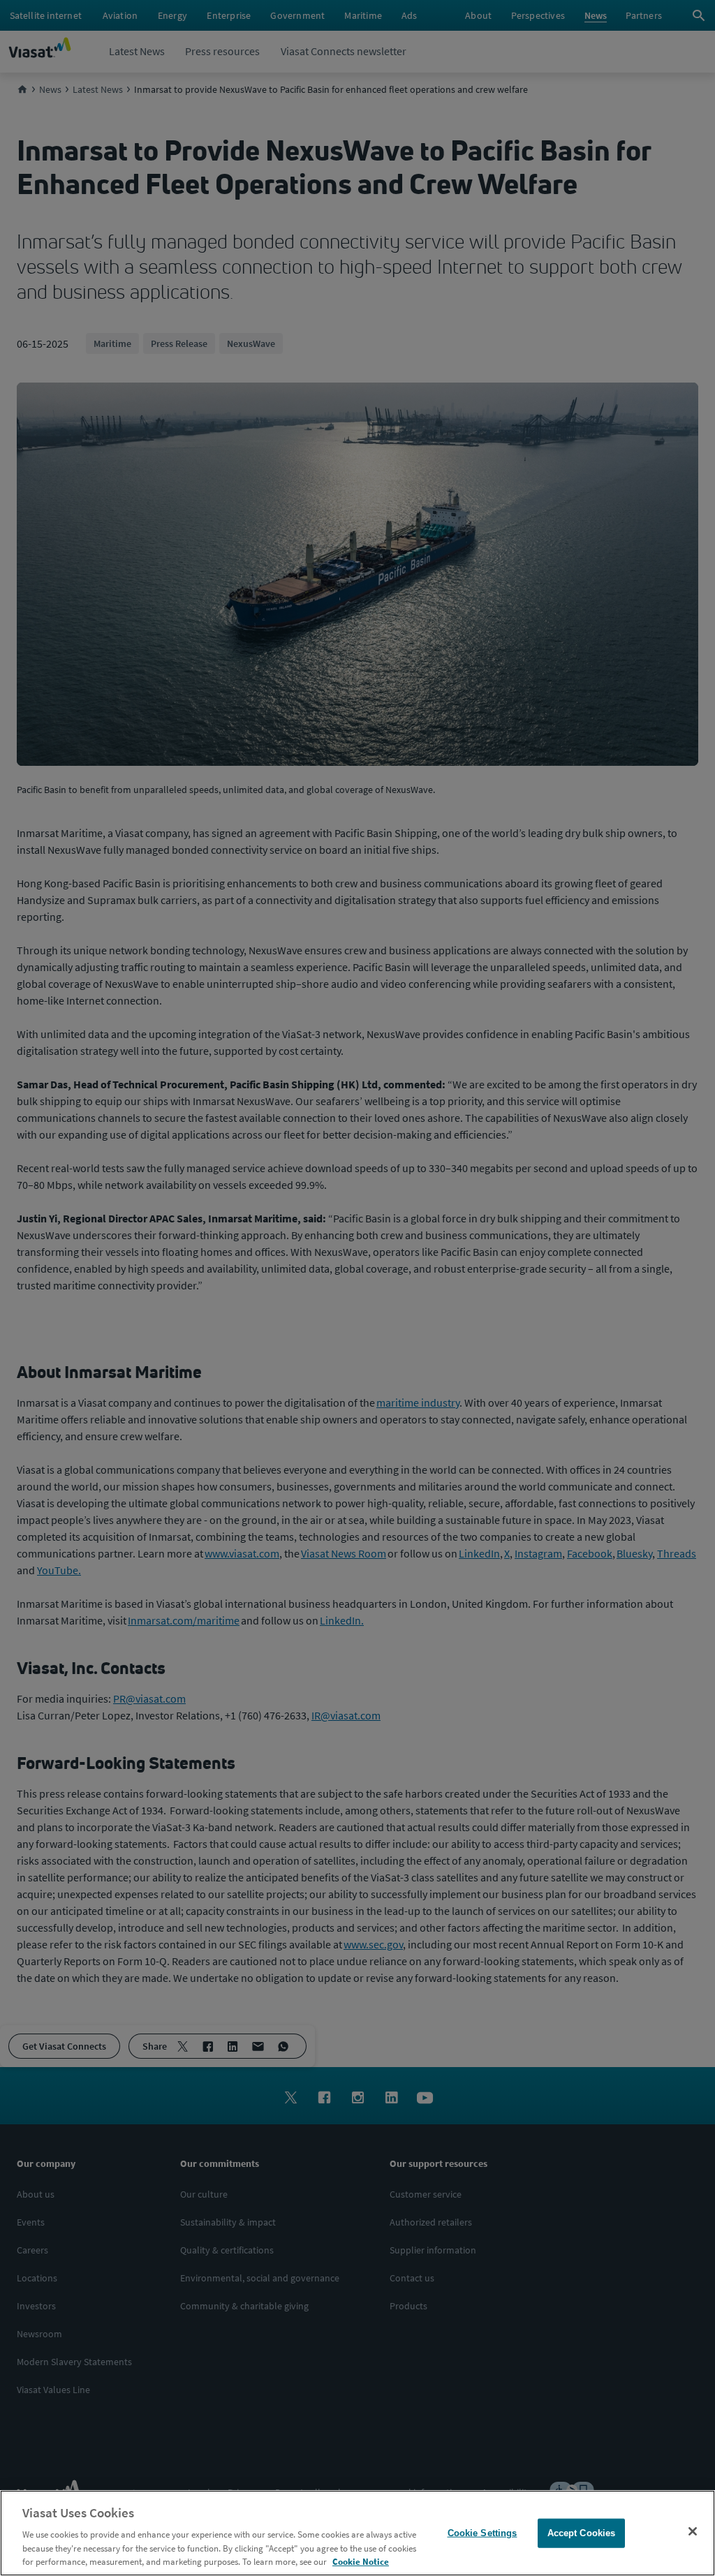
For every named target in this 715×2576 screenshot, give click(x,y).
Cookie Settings (482, 2533)
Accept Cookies (582, 2533)
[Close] (693, 2531)
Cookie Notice (361, 2562)
